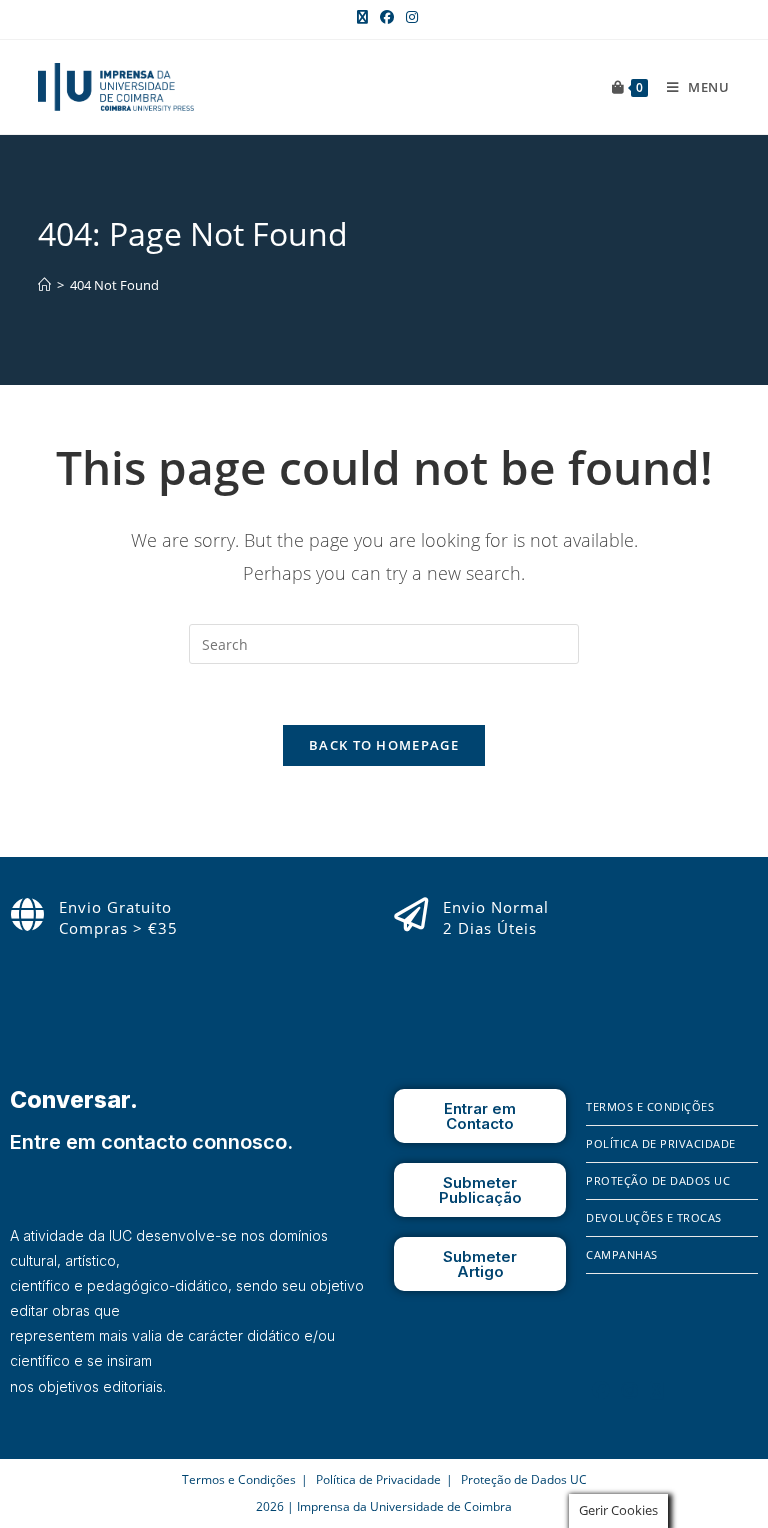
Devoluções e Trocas (654, 1217)
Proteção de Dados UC (658, 1180)
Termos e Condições (650, 1106)
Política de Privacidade (661, 1143)
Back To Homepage (384, 745)
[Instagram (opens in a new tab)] (409, 17)
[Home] (44, 285)
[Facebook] (601, 1390)
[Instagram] (630, 1390)
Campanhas (622, 1254)
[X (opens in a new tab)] (362, 17)
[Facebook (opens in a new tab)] (387, 17)
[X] (657, 1390)
